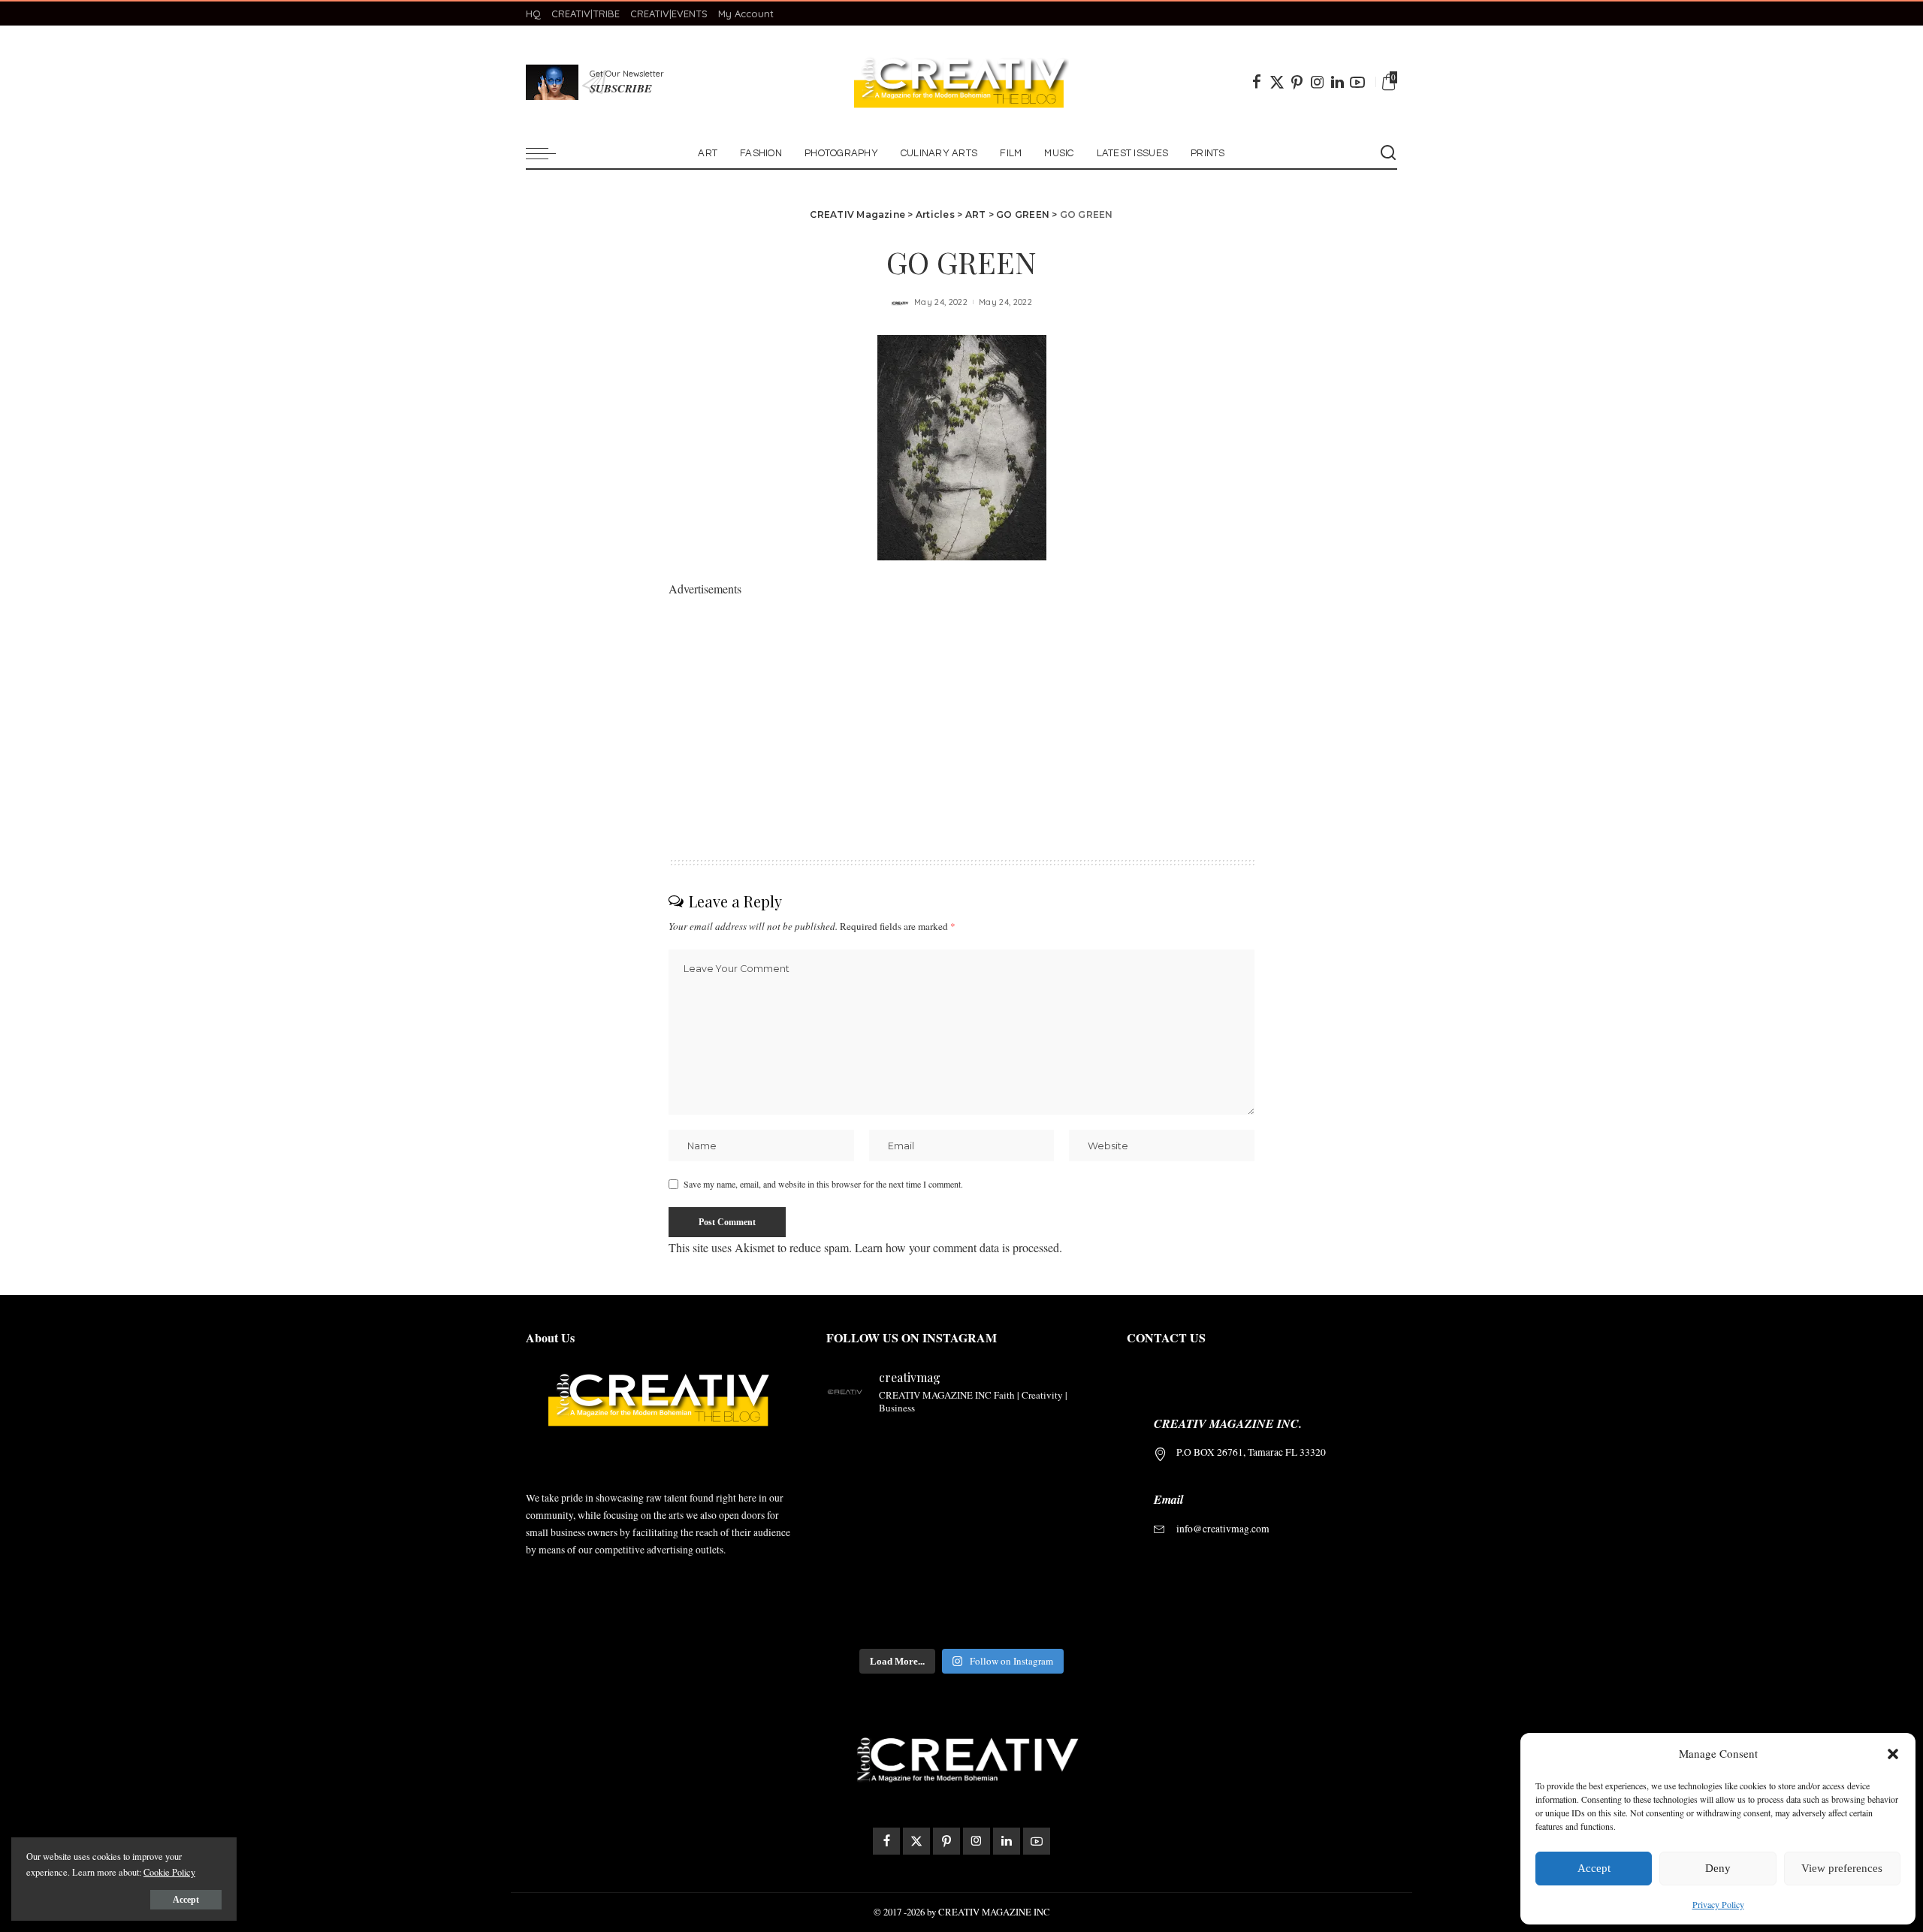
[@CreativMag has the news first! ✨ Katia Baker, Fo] (996, 1618)
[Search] (1388, 153)
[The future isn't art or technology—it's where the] (1066, 1450)
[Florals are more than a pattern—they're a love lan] (926, 1618)
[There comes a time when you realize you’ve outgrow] (996, 1534)
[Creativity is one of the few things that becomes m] (926, 1450)
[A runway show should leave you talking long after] (926, 1492)
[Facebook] (1257, 82)
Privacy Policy (1718, 1904)
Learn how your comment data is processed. (958, 1247)
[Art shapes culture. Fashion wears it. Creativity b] (857, 1534)
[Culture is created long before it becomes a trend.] (1066, 1492)
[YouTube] (1357, 82)
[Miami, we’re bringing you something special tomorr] (996, 1450)
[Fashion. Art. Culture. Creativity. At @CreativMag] (1066, 1618)
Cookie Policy (169, 1872)
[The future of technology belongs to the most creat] (857, 1576)
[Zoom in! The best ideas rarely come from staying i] (857, 1618)
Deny (1718, 1868)
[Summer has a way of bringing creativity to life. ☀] (857, 1492)
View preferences (1842, 1868)
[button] (1893, 1754)
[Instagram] (1318, 82)
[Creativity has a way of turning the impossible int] (926, 1576)
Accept (1594, 1868)
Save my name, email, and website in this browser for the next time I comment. (823, 1184)
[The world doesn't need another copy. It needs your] (1066, 1576)
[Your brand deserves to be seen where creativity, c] (857, 1450)
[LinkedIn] (1337, 82)
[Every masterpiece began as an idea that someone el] (996, 1576)
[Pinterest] (1297, 82)
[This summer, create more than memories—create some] (1066, 1534)
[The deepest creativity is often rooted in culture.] (996, 1492)
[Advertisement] (961, 705)
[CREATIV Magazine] (961, 82)
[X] (1277, 82)
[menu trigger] (548, 153)
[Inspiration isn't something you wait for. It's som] (926, 1534)
